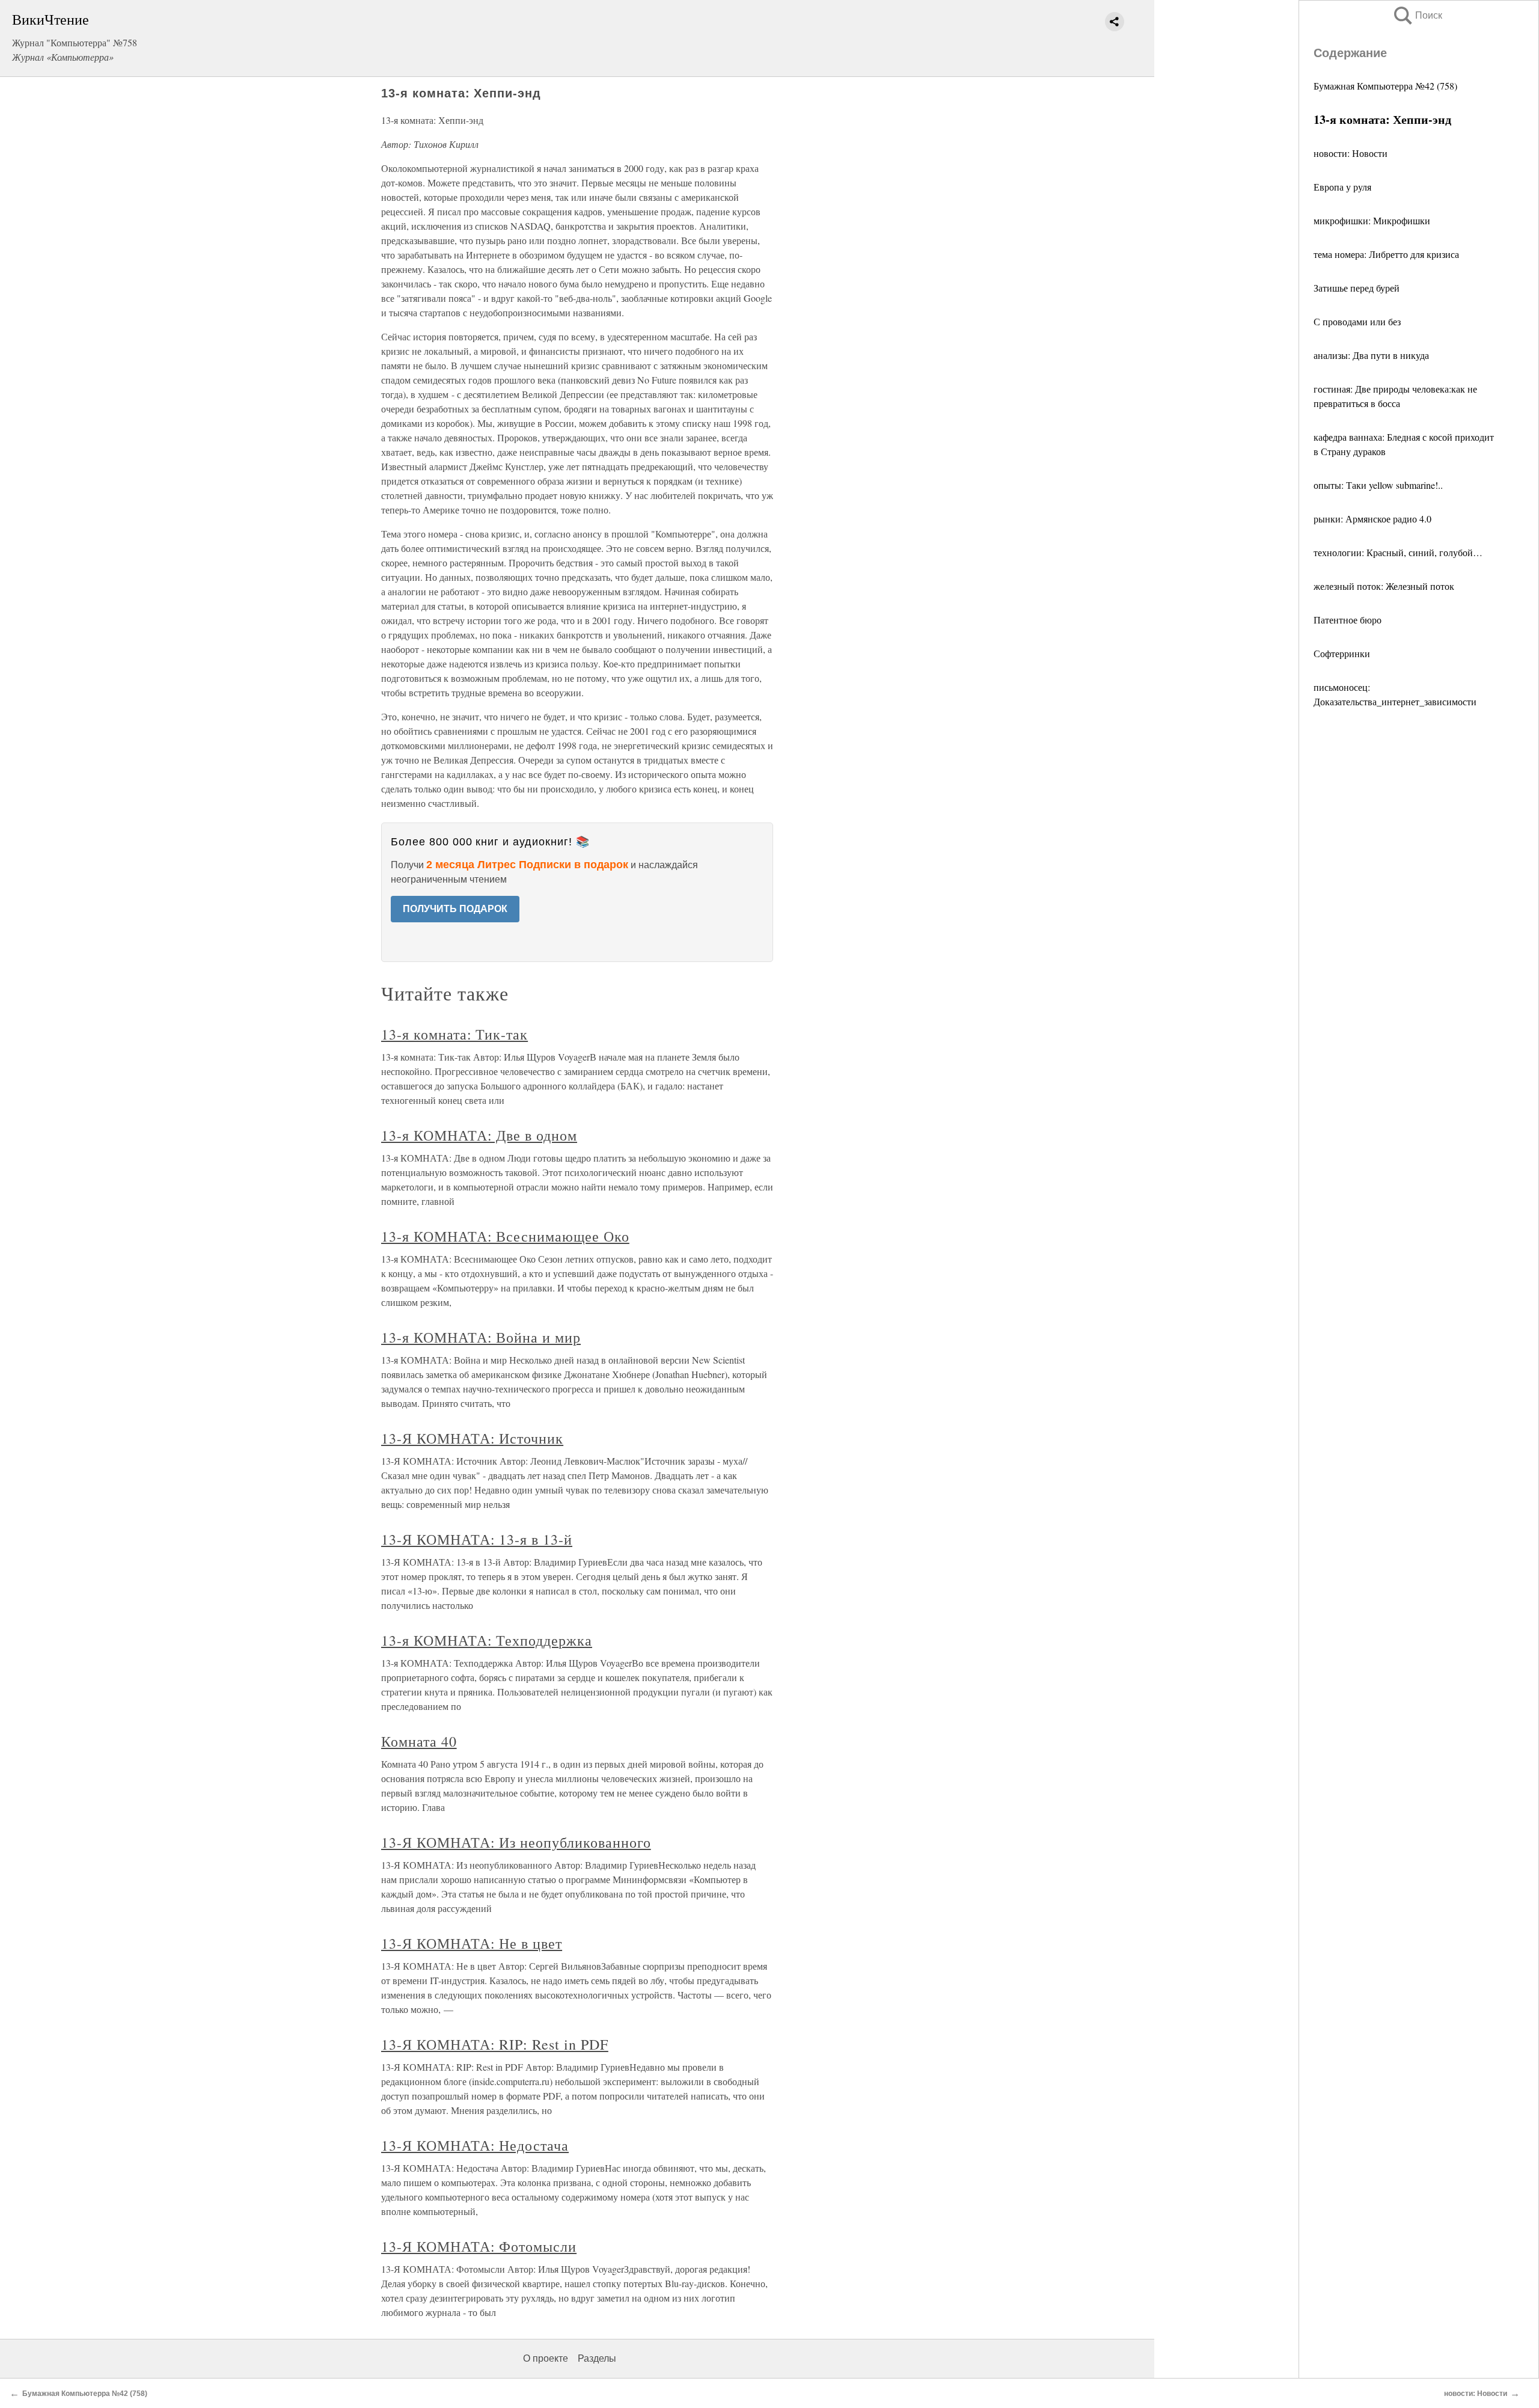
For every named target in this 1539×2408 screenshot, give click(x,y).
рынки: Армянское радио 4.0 (1372, 519)
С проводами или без (1357, 321)
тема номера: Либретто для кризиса (1386, 254)
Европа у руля (1342, 187)
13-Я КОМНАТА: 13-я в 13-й (477, 1539)
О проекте (546, 2358)
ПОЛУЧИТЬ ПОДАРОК (455, 909)
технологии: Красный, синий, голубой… (1398, 552)
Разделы (597, 2358)
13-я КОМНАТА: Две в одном (479, 1135)
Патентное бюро (1348, 620)
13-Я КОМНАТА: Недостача (475, 2145)
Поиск (1417, 15)
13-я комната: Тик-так (454, 1034)
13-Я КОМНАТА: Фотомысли (479, 2246)
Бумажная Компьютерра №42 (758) (1385, 86)
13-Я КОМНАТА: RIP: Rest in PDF (495, 2044)
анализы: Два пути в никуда (1371, 355)
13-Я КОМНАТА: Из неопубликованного (516, 1842)
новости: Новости (1351, 153)
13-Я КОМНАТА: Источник (472, 1438)
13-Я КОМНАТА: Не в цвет (472, 1943)
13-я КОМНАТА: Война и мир (481, 1337)
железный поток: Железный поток (1384, 586)
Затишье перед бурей (1357, 288)
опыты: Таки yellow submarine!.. (1378, 485)
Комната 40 (419, 1741)
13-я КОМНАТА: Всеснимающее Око (505, 1236)
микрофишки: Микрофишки (1372, 220)
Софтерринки (1342, 653)
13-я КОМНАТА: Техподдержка (487, 1640)
